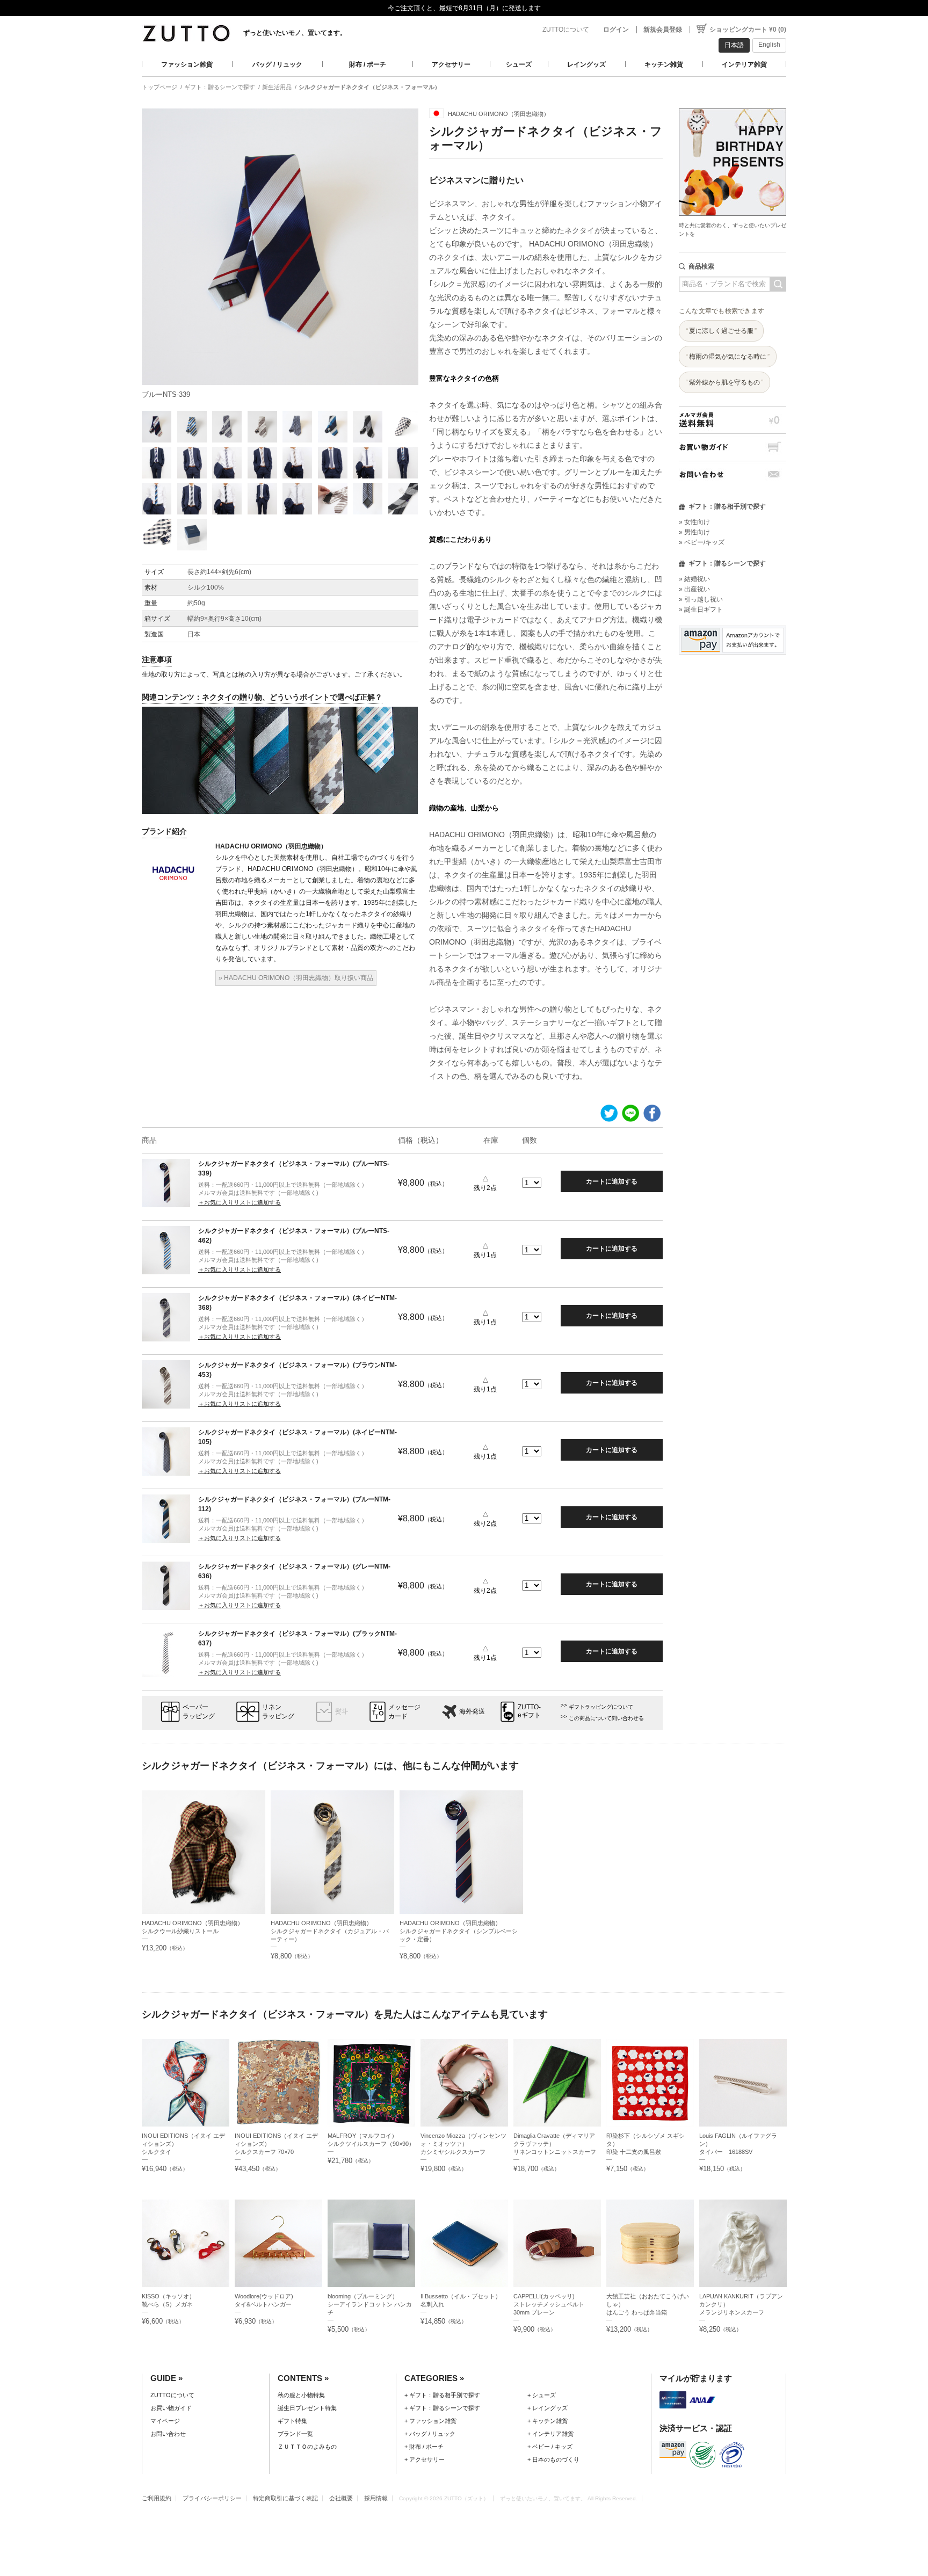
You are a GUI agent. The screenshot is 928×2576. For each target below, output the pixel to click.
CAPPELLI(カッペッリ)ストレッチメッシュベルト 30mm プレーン (552, 2304)
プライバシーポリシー (212, 2498)
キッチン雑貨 (664, 64)
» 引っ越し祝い (701, 599)
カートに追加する (612, 1181)
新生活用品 (277, 87)
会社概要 (341, 2498)
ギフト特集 (292, 2421)
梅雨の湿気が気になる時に (728, 357)
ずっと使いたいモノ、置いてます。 (295, 33)
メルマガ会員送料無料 (733, 420)
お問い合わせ (733, 474)
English (769, 45)
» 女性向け (694, 522)
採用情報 (376, 2498)
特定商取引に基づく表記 (285, 2498)
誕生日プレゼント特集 (307, 2408)
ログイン (616, 30)
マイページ (165, 2421)
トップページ (160, 87)
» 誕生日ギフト (701, 609)
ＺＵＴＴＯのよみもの (307, 2447)
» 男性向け (694, 532)
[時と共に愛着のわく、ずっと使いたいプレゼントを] (733, 106)
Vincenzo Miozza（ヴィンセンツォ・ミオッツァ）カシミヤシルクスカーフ (463, 2144)
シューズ (519, 64)
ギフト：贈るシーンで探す (220, 87)
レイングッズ (586, 64)
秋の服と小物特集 (301, 2395)
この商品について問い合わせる (606, 1718)
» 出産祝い (694, 589)
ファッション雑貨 (187, 64)
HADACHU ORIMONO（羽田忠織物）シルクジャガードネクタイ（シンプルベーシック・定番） (459, 1931)
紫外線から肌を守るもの (724, 382)
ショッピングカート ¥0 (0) (748, 30)
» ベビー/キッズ (702, 542)
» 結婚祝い (694, 579)
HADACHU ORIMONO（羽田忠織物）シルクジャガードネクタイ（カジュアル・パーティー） (330, 1931)
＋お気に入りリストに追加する (240, 1202)
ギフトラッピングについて (601, 1707)
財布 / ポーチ (368, 64)
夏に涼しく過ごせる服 (721, 331)
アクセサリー (451, 64)
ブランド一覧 (295, 2434)
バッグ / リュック (277, 64)
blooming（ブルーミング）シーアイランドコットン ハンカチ (370, 2304)
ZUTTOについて (566, 30)
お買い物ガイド (733, 447)
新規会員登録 (663, 30)
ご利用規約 (157, 2498)
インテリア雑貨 (744, 64)
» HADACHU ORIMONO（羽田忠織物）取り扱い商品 (296, 978)
